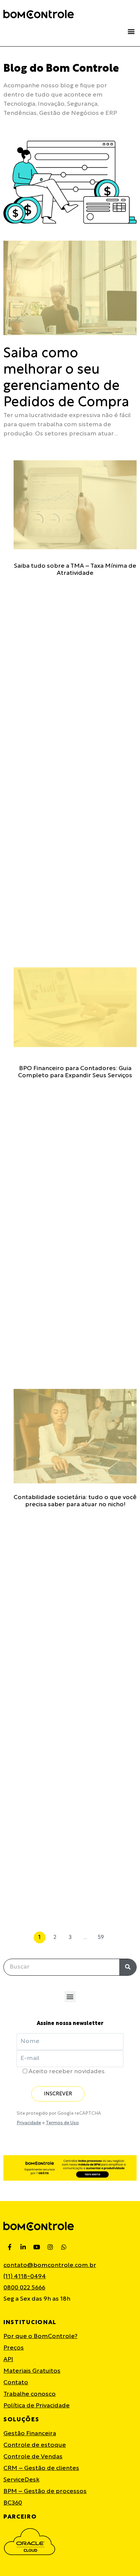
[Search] (128, 1967)
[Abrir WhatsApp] (123, 2559)
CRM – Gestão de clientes (41, 2468)
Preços (14, 2348)
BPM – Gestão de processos (45, 2492)
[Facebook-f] (10, 2247)
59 (101, 1936)
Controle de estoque (35, 2445)
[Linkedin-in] (23, 2247)
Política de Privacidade (37, 2406)
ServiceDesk (21, 2480)
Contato (16, 2383)
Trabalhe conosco (30, 2394)
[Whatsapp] (64, 2247)
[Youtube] (37, 2247)
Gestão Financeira (30, 2434)
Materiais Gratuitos (32, 2371)
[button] (131, 31)
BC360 (13, 2503)
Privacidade (29, 2123)
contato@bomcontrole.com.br (50, 2265)
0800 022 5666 (24, 2288)
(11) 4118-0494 (25, 2277)
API (8, 2360)
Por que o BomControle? (40, 2337)
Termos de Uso (62, 2123)
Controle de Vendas (33, 2457)
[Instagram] (50, 2247)
